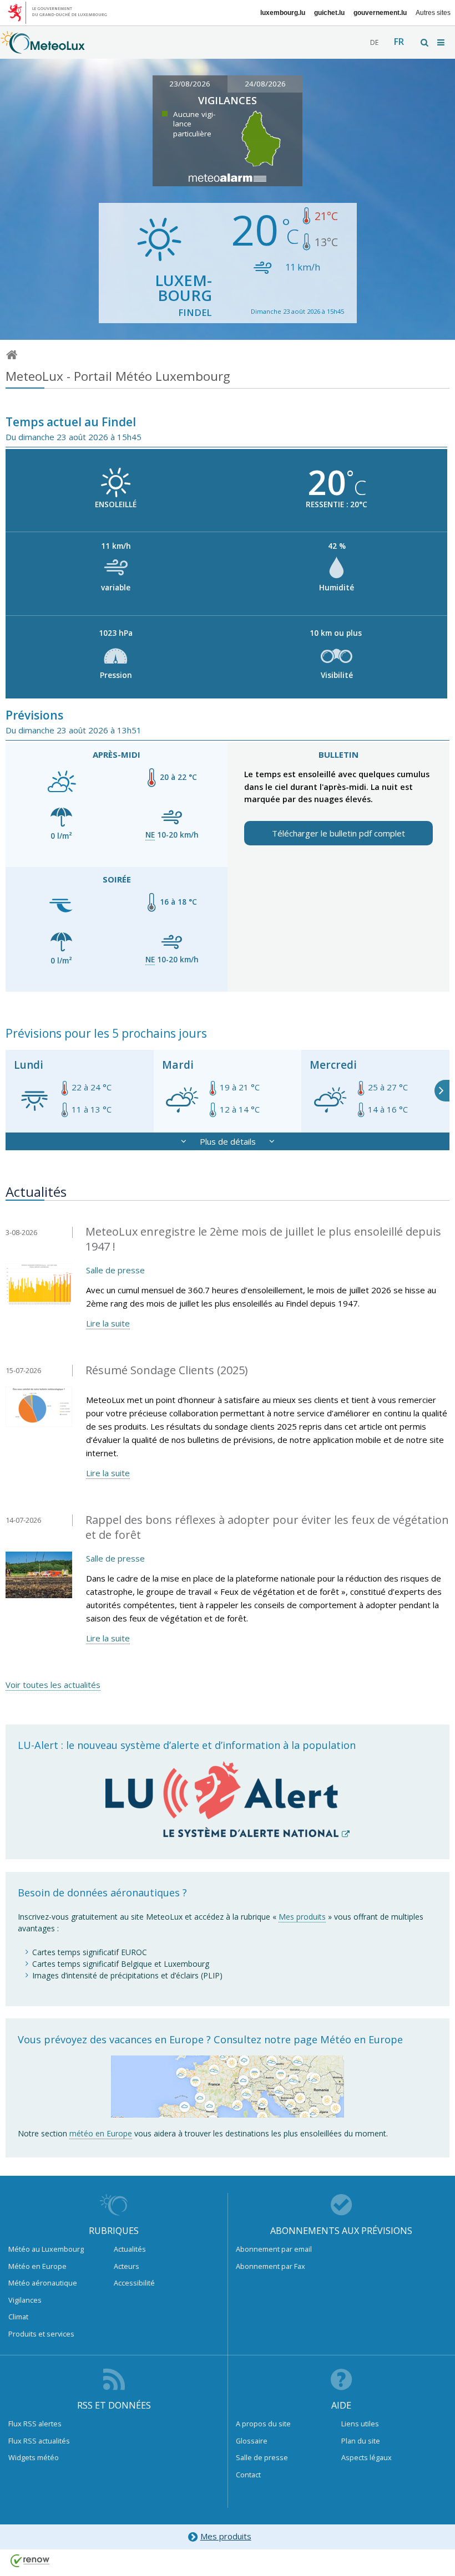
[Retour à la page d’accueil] (43, 48)
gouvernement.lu (380, 13)
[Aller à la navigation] (442, 42)
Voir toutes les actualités (53, 1685)
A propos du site (263, 2424)
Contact (248, 2475)
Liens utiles (360, 2424)
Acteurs (127, 2266)
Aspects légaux (366, 2457)
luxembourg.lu (283, 13)
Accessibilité (134, 2283)
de (374, 42)
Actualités (130, 2249)
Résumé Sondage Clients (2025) (167, 1370)
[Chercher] (425, 42)
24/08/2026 (265, 84)
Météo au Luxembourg (46, 2249)
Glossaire (252, 2441)
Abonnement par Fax (271, 2266)
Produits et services (41, 2334)
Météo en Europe (37, 2266)
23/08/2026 (190, 84)
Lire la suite (108, 1323)
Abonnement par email (274, 2249)
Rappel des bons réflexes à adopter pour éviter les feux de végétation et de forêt (267, 1527)
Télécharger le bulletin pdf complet (338, 833)
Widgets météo (34, 2457)
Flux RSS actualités (39, 2441)
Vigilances (25, 2300)
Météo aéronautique (43, 2283)
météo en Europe (101, 2133)
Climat (18, 2317)
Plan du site (361, 2441)
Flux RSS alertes (35, 2424)
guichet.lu (329, 13)
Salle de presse (115, 1270)
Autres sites (433, 13)
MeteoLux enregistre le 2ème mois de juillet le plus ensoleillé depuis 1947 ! (263, 1239)
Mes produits (302, 1917)
